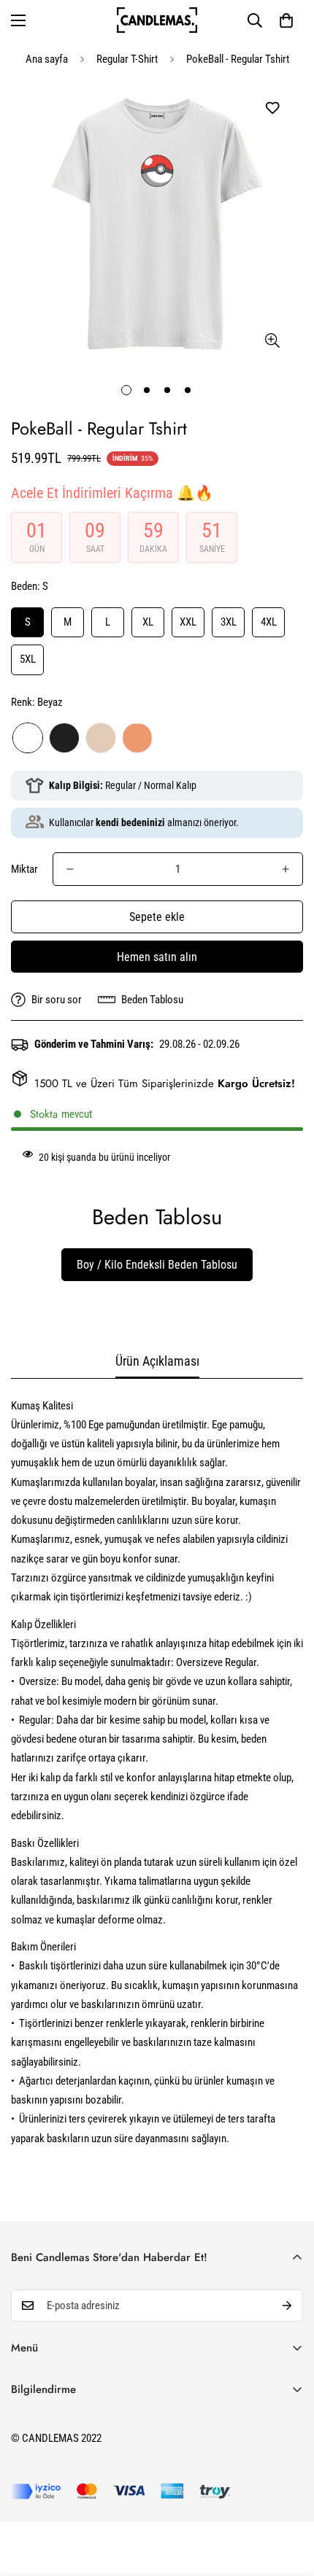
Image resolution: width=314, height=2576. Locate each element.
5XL (28, 659)
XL (148, 622)
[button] (286, 20)
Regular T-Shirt (127, 59)
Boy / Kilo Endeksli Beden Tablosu (157, 1265)
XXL (188, 622)
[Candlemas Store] (157, 20)
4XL (269, 622)
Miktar (24, 869)
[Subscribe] (287, 2305)
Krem (101, 738)
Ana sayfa (47, 59)
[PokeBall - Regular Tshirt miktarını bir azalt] (70, 869)
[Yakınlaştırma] (272, 341)
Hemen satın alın (157, 957)
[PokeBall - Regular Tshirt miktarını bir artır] (286, 869)
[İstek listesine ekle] (272, 108)
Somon (137, 738)
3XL (229, 622)
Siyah (64, 738)
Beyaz (28, 738)
